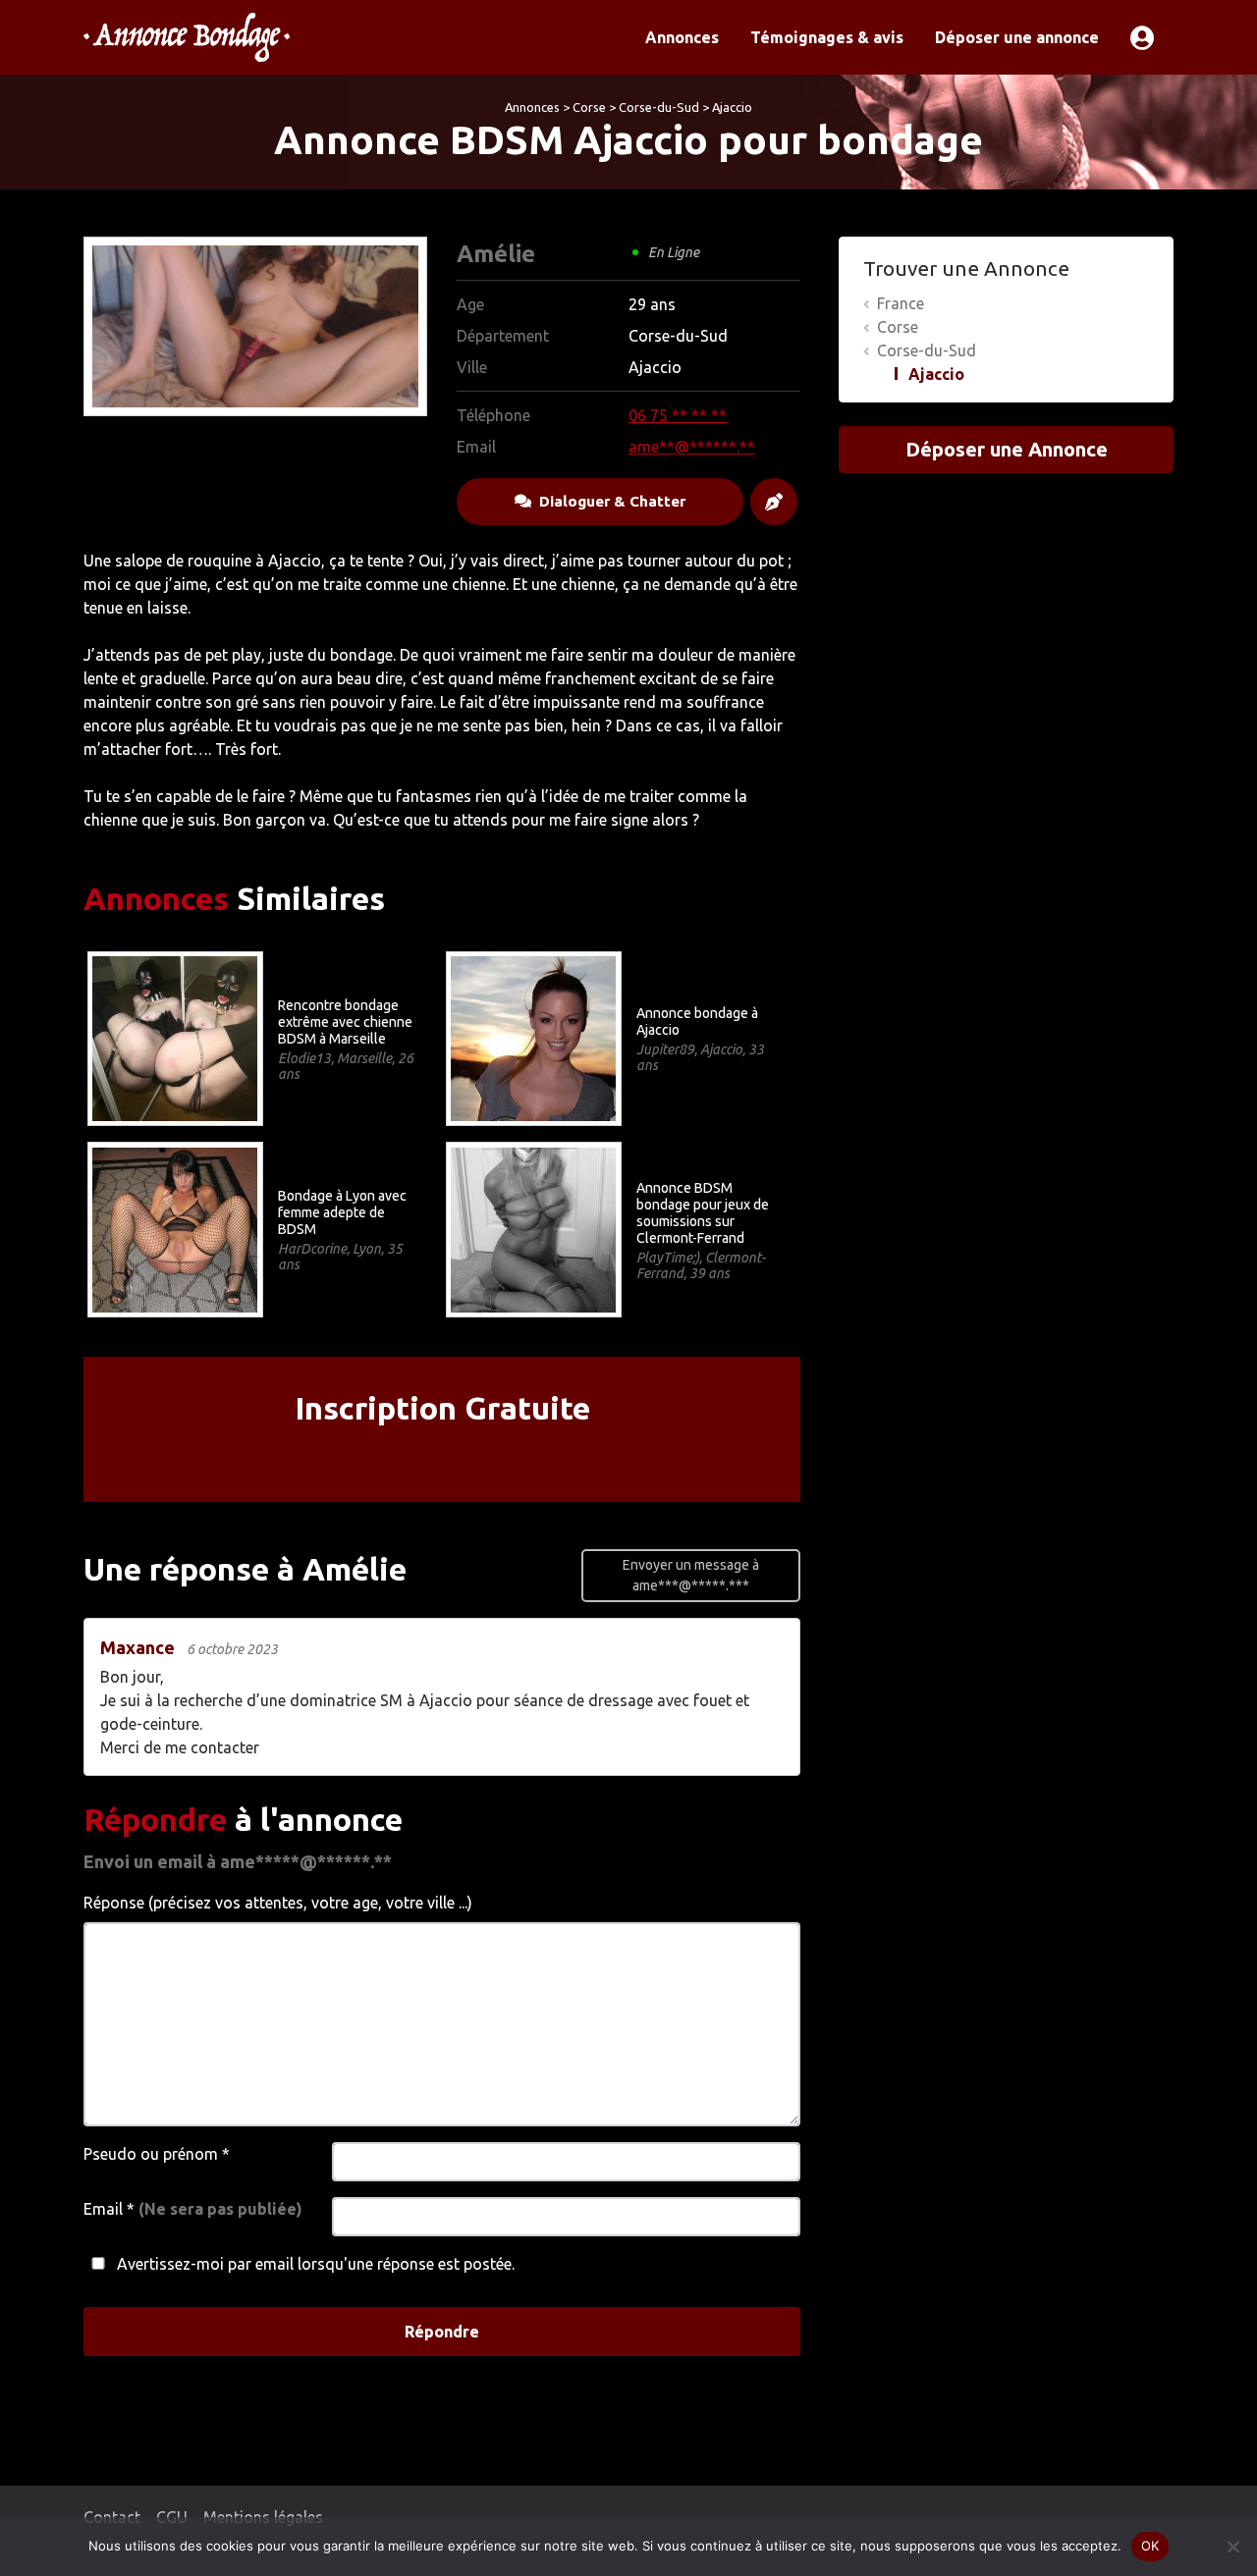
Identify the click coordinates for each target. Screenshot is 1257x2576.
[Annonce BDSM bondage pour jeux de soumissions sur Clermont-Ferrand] (533, 1228)
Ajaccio (732, 107)
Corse (589, 107)
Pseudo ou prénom (157, 2154)
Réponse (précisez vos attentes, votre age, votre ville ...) (278, 1903)
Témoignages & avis (827, 37)
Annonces (682, 37)
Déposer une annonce (1017, 37)
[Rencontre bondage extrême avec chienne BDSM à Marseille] (174, 1037)
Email (193, 2209)
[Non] (1232, 2547)
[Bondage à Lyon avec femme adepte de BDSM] (174, 1228)
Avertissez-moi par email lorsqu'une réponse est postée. (314, 2264)
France (901, 303)
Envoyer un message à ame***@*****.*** (691, 1575)
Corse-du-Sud (659, 107)
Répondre (442, 2332)
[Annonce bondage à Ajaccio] (533, 1037)
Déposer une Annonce (1007, 449)
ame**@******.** (692, 447)
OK (1150, 2546)
